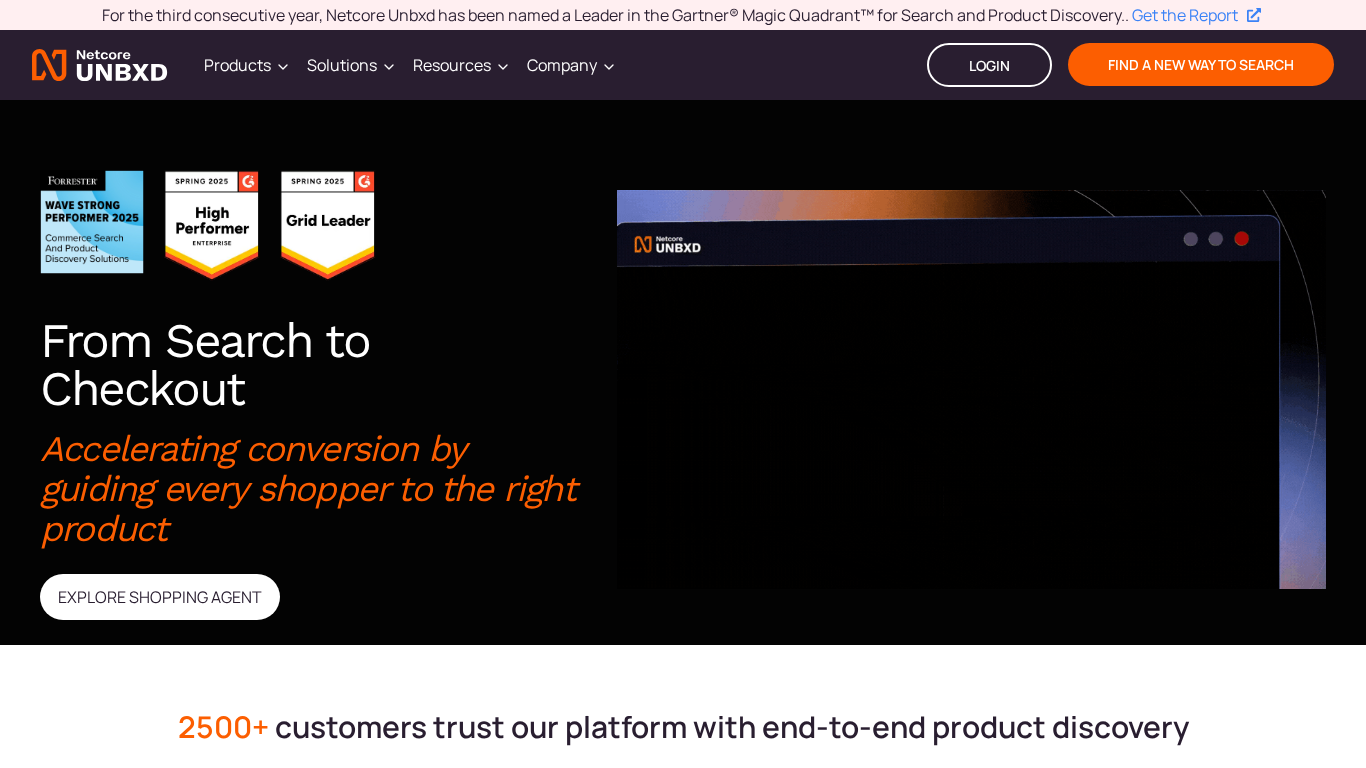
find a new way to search (1201, 64)
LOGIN (989, 65)
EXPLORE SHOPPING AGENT (160, 597)
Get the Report (1185, 15)
